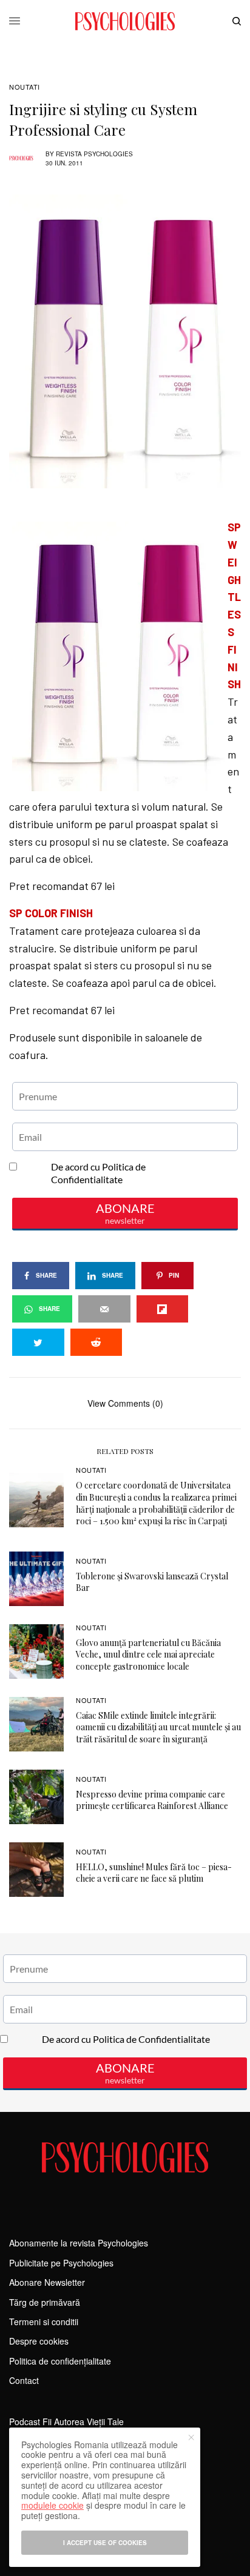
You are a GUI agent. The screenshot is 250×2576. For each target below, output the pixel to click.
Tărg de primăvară (45, 2302)
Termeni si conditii (44, 2322)
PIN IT (132, 519)
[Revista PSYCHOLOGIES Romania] (125, 21)
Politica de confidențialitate (60, 2361)
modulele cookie (52, 2505)
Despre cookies (39, 2341)
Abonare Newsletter (47, 2282)
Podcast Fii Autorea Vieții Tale (66, 2422)
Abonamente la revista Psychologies (79, 2243)
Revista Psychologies (94, 154)
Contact (24, 2380)
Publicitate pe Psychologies (61, 2263)
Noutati (25, 87)
